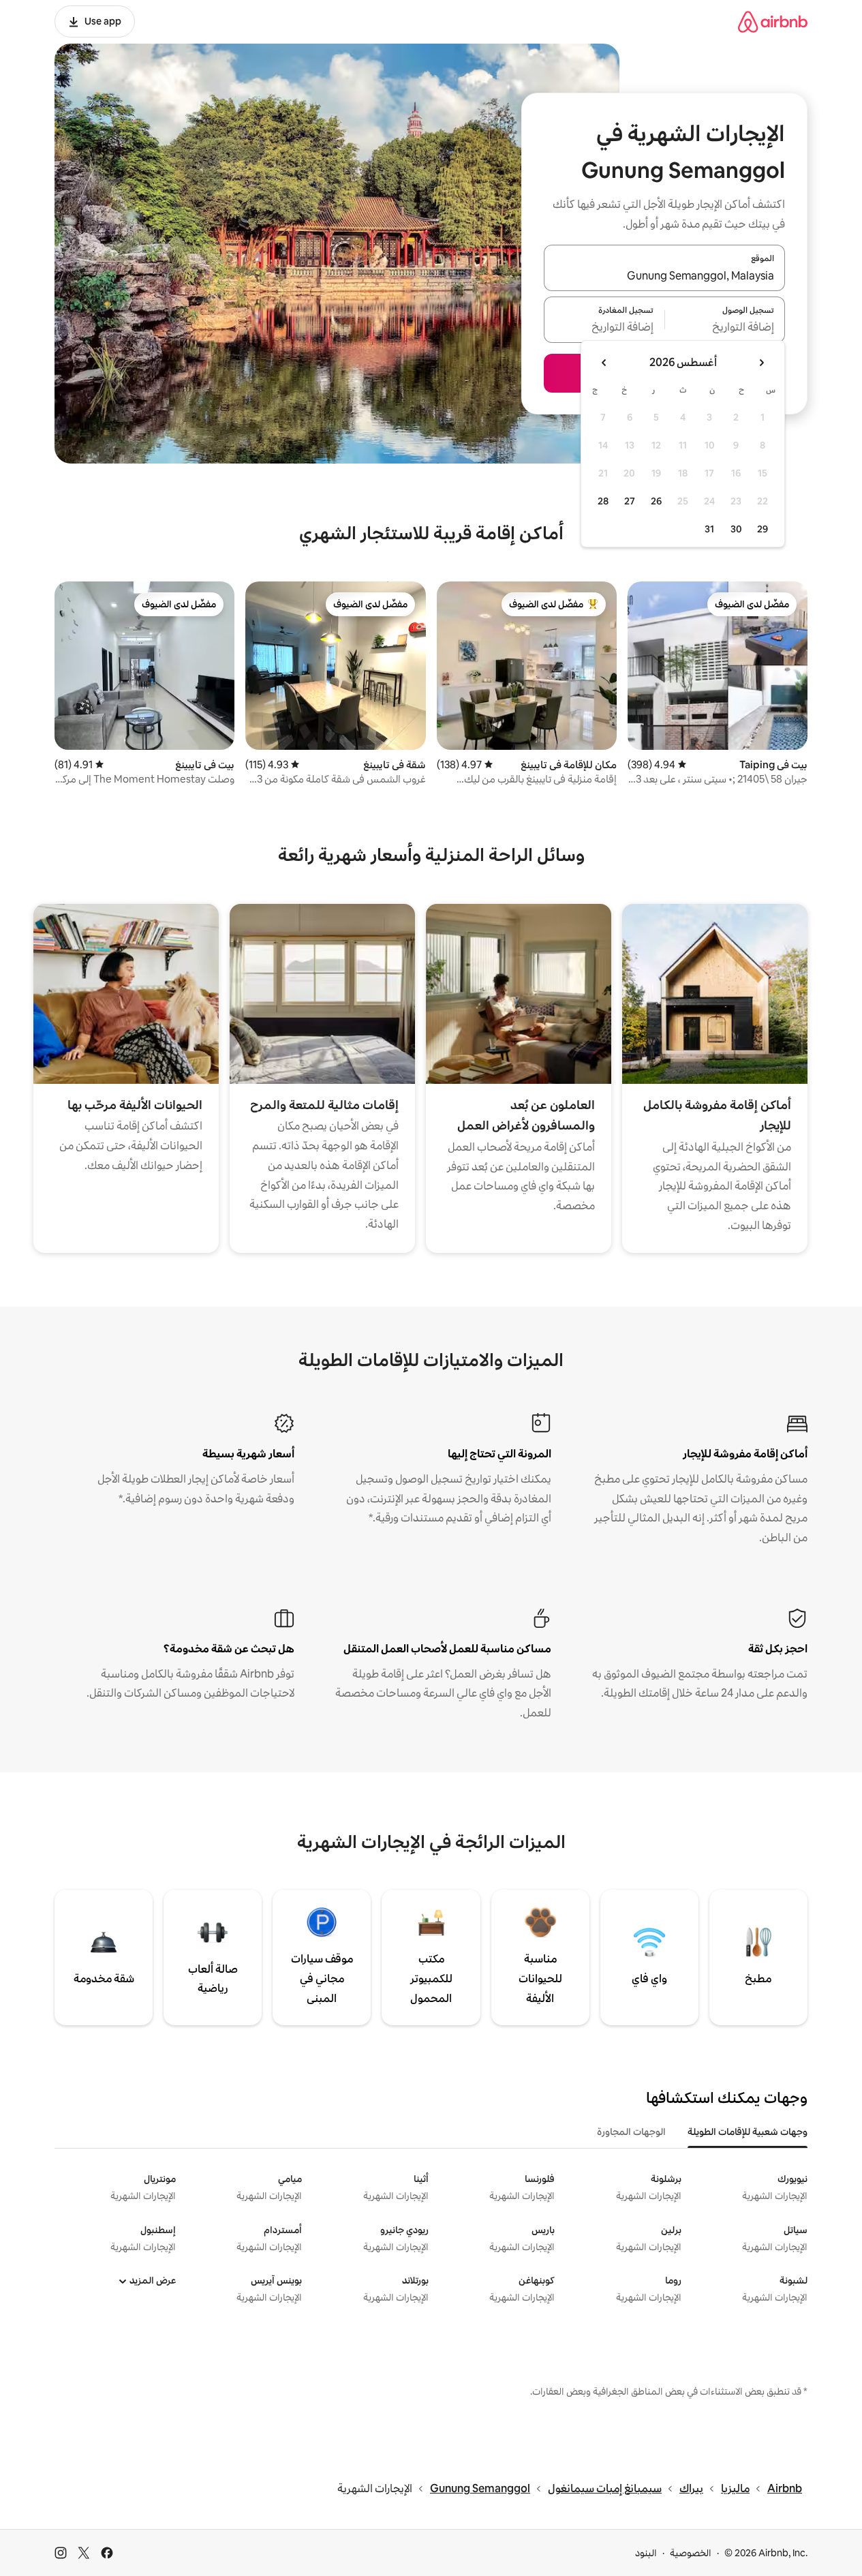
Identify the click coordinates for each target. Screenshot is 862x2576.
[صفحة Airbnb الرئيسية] (773, 21)
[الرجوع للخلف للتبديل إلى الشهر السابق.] (761, 363)
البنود (646, 2553)
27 (630, 501)
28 (603, 501)
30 (736, 529)
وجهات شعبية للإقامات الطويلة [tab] (748, 2132)
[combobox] (664, 276)
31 (709, 529)
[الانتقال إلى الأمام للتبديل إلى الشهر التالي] (604, 363)
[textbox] (725, 328)
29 (763, 529)
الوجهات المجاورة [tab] (631, 2132)
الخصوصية (691, 2553)
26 (656, 501)
